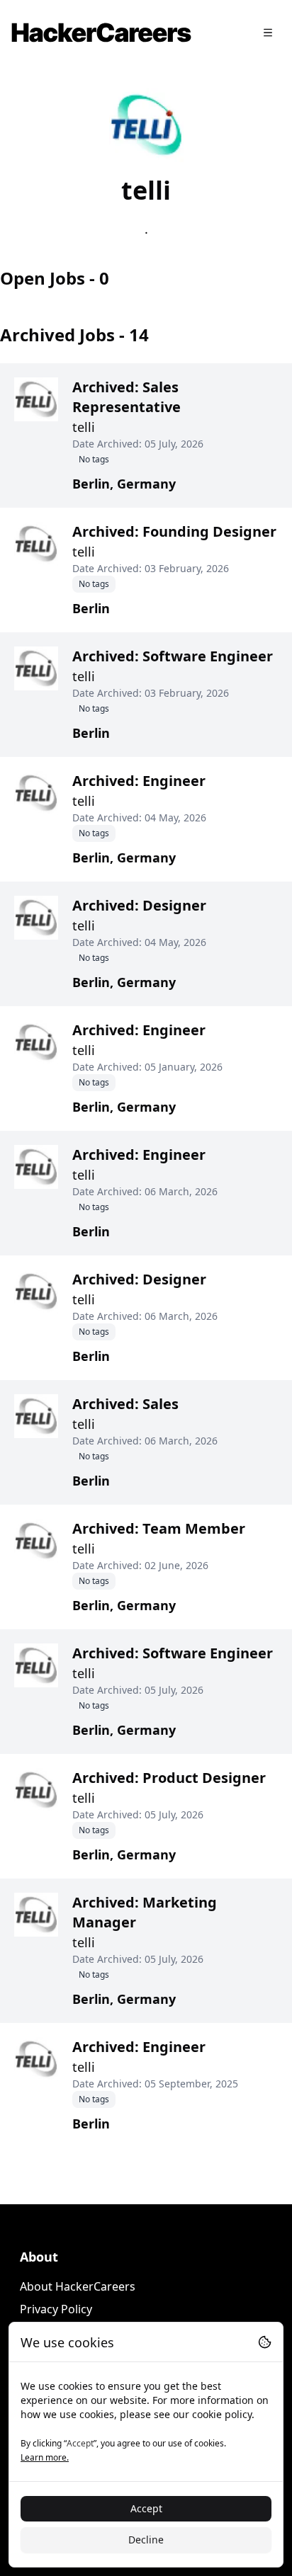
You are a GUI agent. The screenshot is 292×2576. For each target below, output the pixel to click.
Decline (146, 2540)
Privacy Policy (56, 2309)
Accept (146, 2508)
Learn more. (45, 2457)
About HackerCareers (78, 2286)
